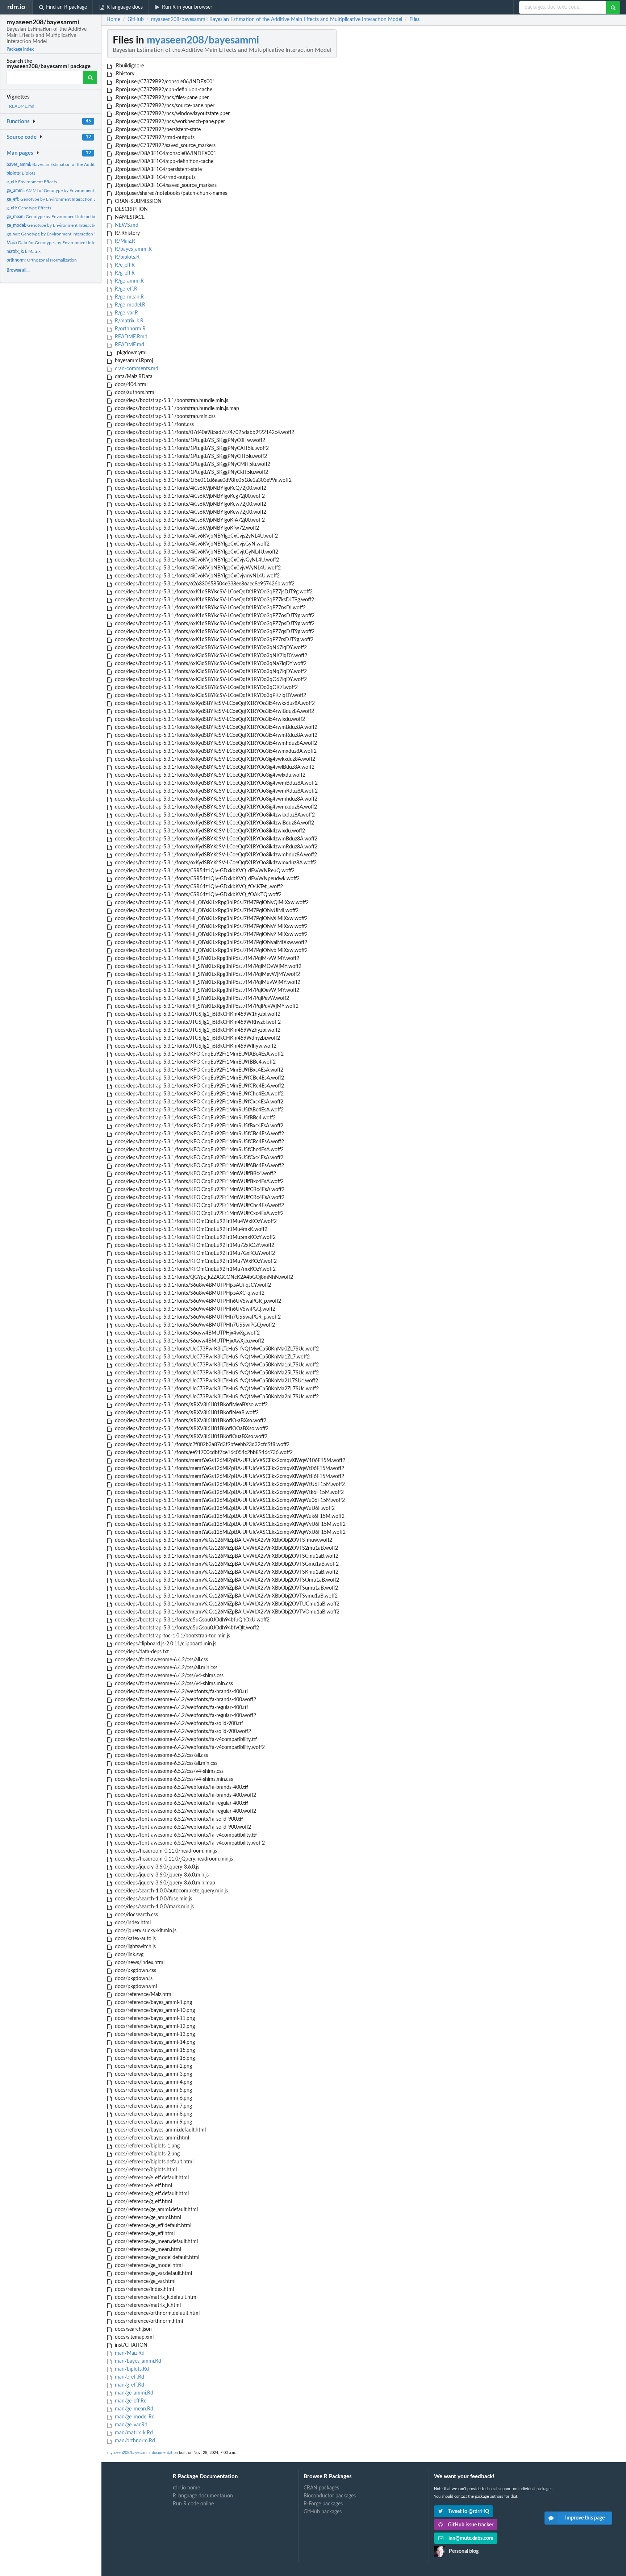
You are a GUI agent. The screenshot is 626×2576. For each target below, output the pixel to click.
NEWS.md (126, 225)
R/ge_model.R (129, 305)
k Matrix (24, 251)
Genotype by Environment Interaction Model (60, 225)
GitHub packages (323, 2512)
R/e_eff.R (124, 265)
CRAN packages (321, 2488)
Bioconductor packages (330, 2496)
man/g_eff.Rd (129, 2385)
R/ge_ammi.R (129, 281)
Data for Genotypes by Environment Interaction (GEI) (63, 243)
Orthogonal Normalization (42, 260)
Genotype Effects (29, 208)
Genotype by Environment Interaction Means (59, 217)
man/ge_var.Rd (130, 2425)
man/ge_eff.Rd (130, 2401)
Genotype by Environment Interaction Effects (57, 199)
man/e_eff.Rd (129, 2377)
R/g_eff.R (124, 273)
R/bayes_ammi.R (133, 249)
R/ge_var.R (126, 313)
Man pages (20, 153)
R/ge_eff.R (125, 289)
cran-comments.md (136, 369)
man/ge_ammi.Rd (133, 2393)
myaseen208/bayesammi (203, 40)
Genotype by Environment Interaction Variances (59, 234)
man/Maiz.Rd (129, 2353)
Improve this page (585, 2518)
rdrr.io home (186, 2488)
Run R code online (193, 2504)
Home (113, 20)
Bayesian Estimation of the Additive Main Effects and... (72, 164)
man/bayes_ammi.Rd (137, 2361)
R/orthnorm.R (130, 329)
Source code (22, 137)
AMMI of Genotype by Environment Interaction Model (68, 191)
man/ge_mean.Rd (133, 2409)
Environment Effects (32, 182)
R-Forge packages (323, 2504)
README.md (22, 106)
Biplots (21, 173)
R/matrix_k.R (128, 321)
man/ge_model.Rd (134, 2417)
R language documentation (203, 2496)
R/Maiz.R (124, 241)
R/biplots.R (126, 257)
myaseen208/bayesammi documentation (143, 2453)
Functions (18, 122)
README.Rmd (130, 337)
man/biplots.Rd (131, 2369)
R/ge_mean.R (129, 297)
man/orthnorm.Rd (134, 2441)
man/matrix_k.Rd (133, 2433)
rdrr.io (16, 7)
